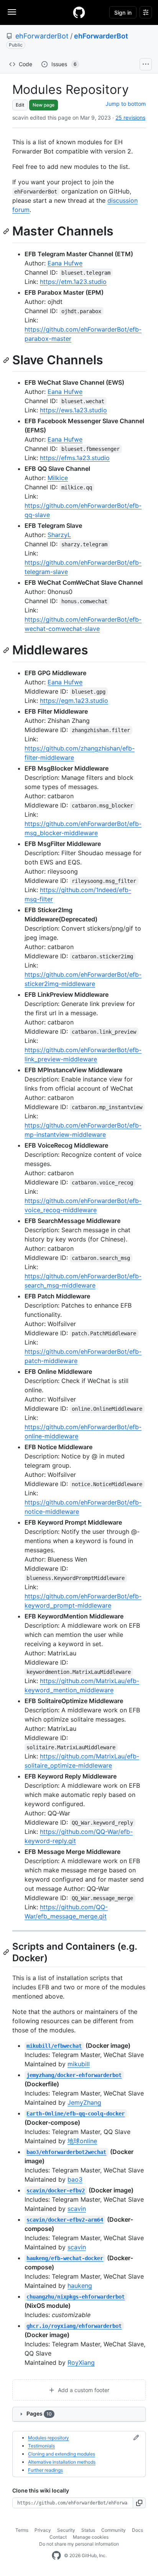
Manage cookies (91, 2537)
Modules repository (49, 2438)
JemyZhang (84, 2102)
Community (114, 2530)
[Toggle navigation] (12, 12)
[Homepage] (79, 12)
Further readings (45, 2470)
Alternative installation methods (62, 2462)
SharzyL (59, 535)
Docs (137, 2530)
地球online (82, 2141)
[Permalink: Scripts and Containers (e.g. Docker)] (7, 1952)
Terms (22, 2530)
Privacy (43, 2530)
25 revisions (130, 118)
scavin (77, 2209)
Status (88, 2530)
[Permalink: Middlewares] (7, 651)
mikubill (79, 2064)
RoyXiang (81, 2362)
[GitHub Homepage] (56, 2556)
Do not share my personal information (79, 2544)
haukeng (80, 2286)
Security (66, 2530)
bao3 (75, 2179)
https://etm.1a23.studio (73, 282)
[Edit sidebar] (136, 2438)
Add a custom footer (83, 2390)
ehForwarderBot (42, 36)
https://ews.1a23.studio (73, 410)
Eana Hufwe (65, 263)
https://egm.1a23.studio (74, 701)
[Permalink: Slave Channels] (7, 360)
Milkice (58, 478)
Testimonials (41, 2446)
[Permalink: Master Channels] (7, 231)
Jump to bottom (126, 104)
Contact (58, 2537)
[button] (139, 2503)
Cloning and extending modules (62, 2454)
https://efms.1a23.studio (75, 458)
